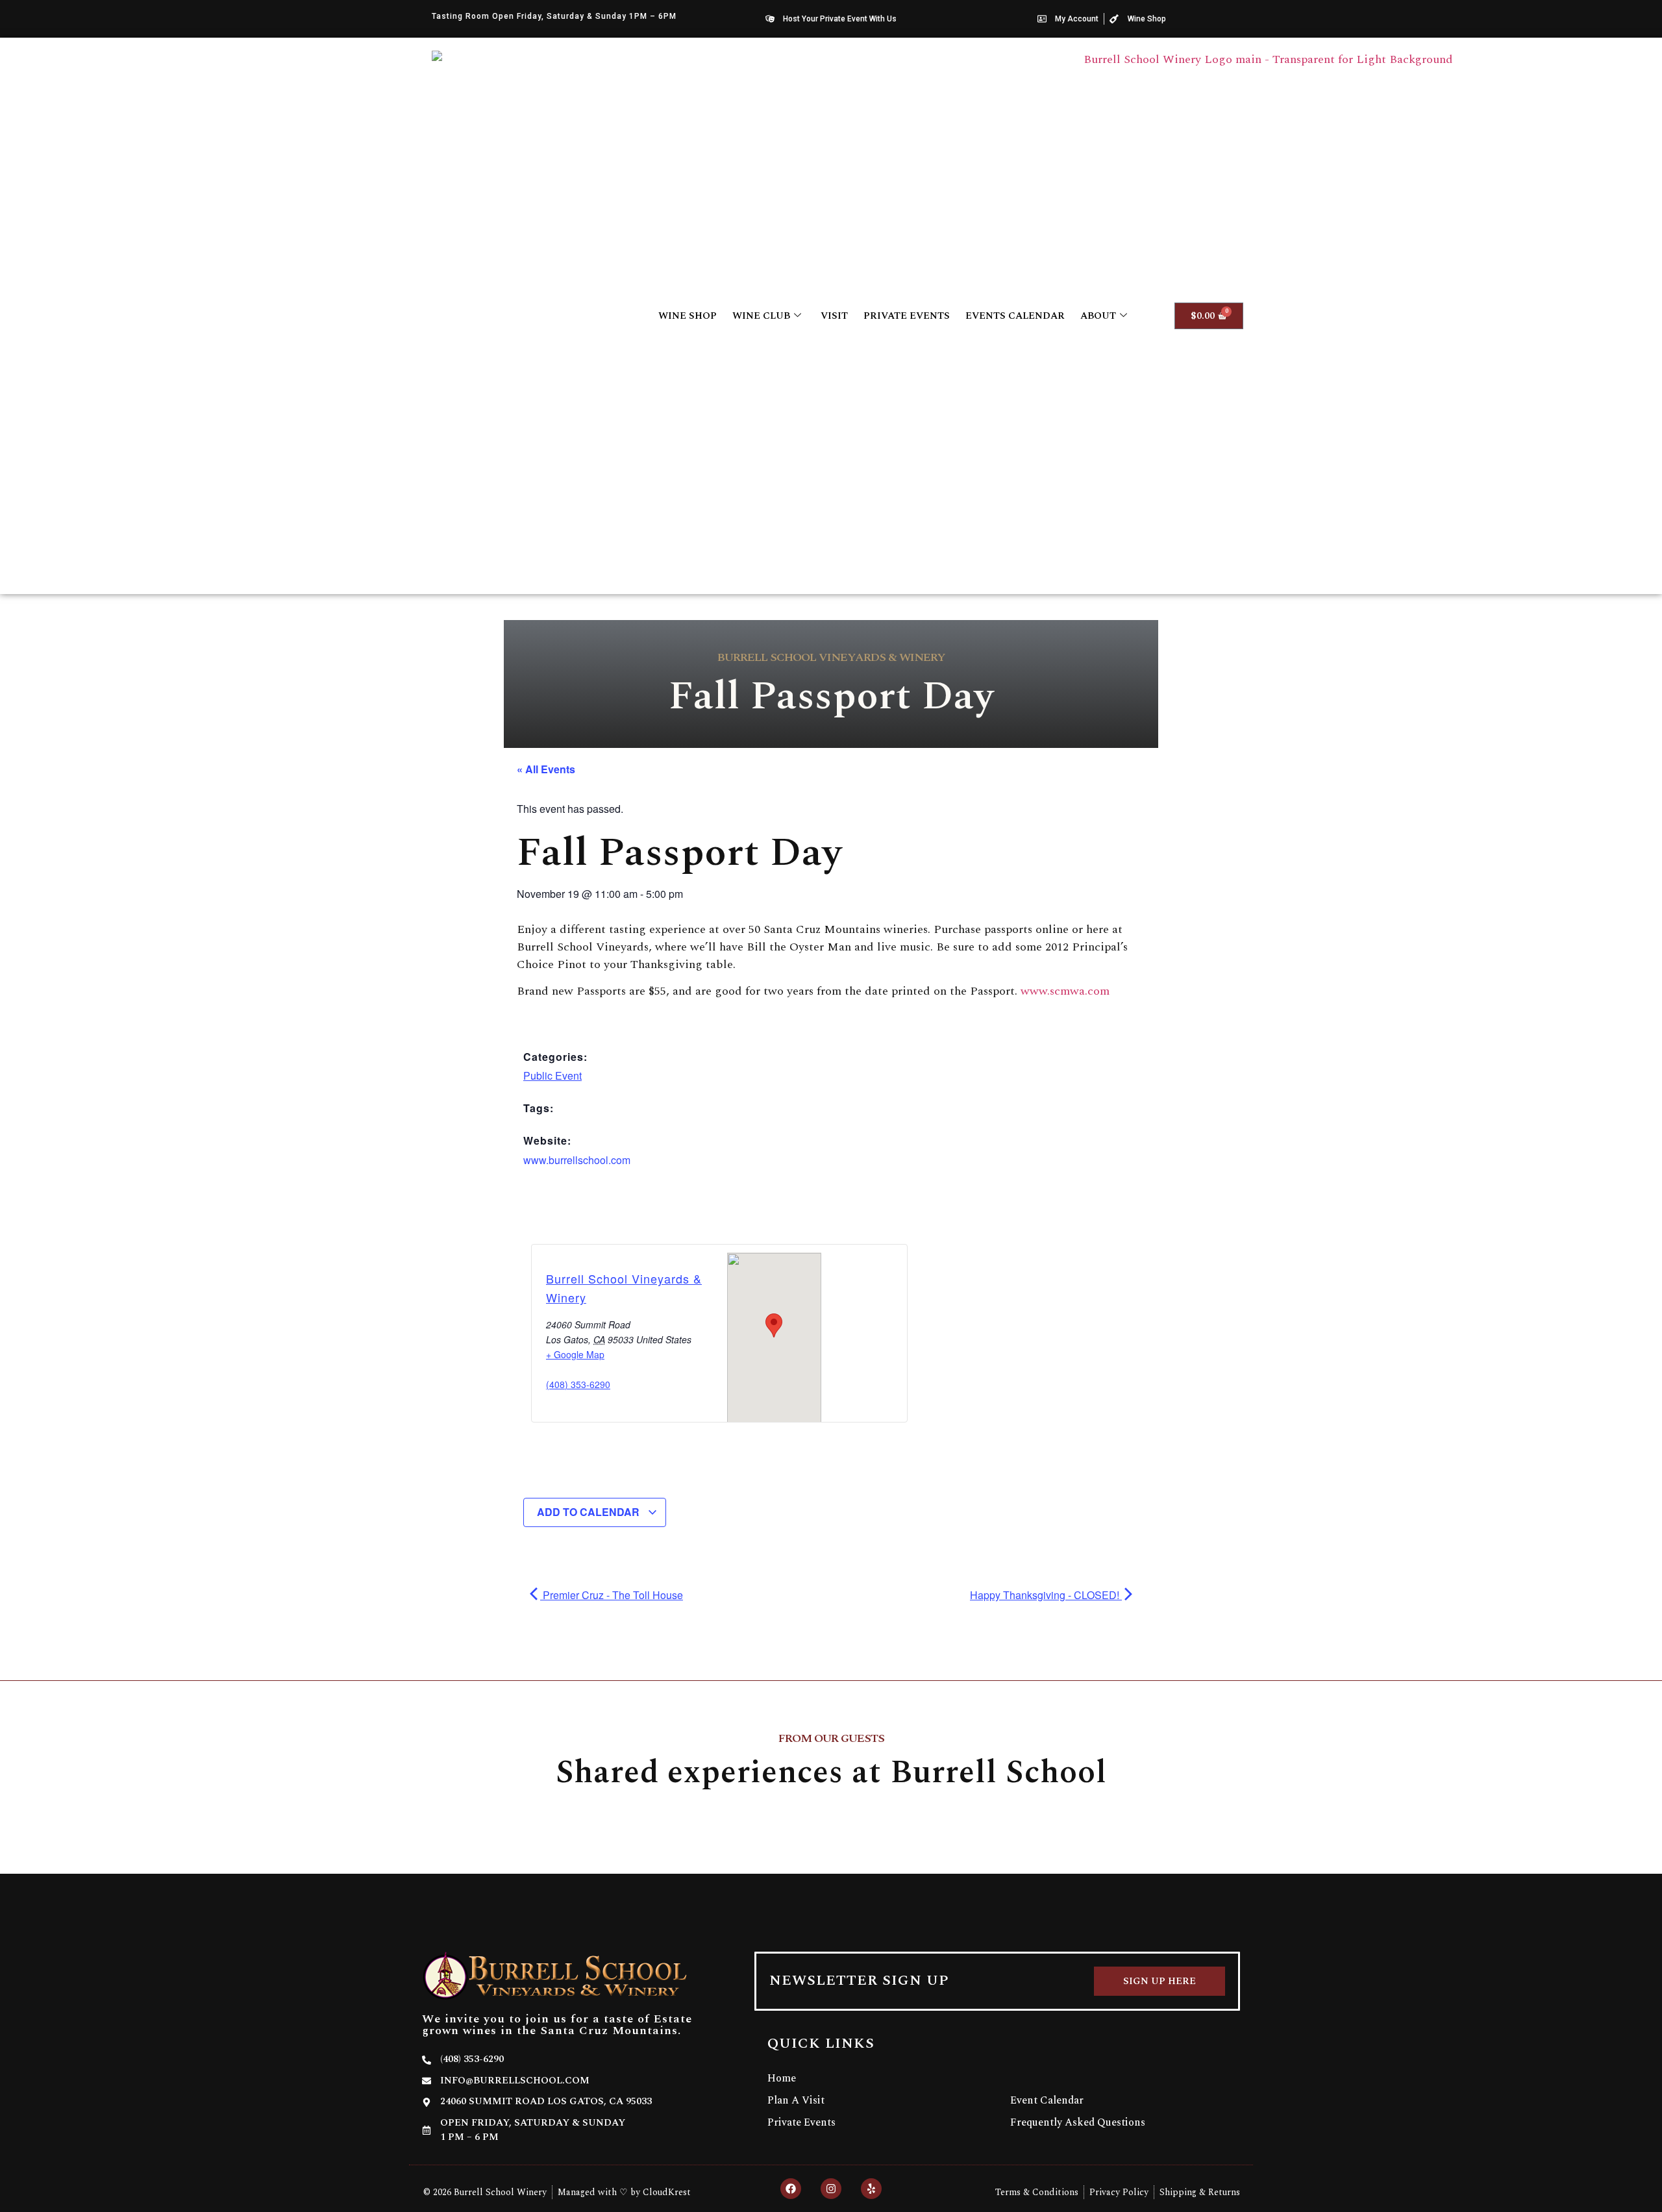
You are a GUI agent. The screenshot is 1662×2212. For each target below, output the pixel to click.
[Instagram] (831, 2189)
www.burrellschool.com (577, 1160)
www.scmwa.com (1065, 991)
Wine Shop (688, 316)
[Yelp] (871, 2189)
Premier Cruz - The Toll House (612, 1595)
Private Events (907, 316)
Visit (834, 316)
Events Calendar (1015, 316)
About (1098, 316)
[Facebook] (791, 2189)
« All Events (546, 769)
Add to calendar (589, 1512)
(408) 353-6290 (578, 1384)
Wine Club (761, 316)
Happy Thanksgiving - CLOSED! (1046, 1595)
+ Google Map (575, 1354)
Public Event (552, 1075)
